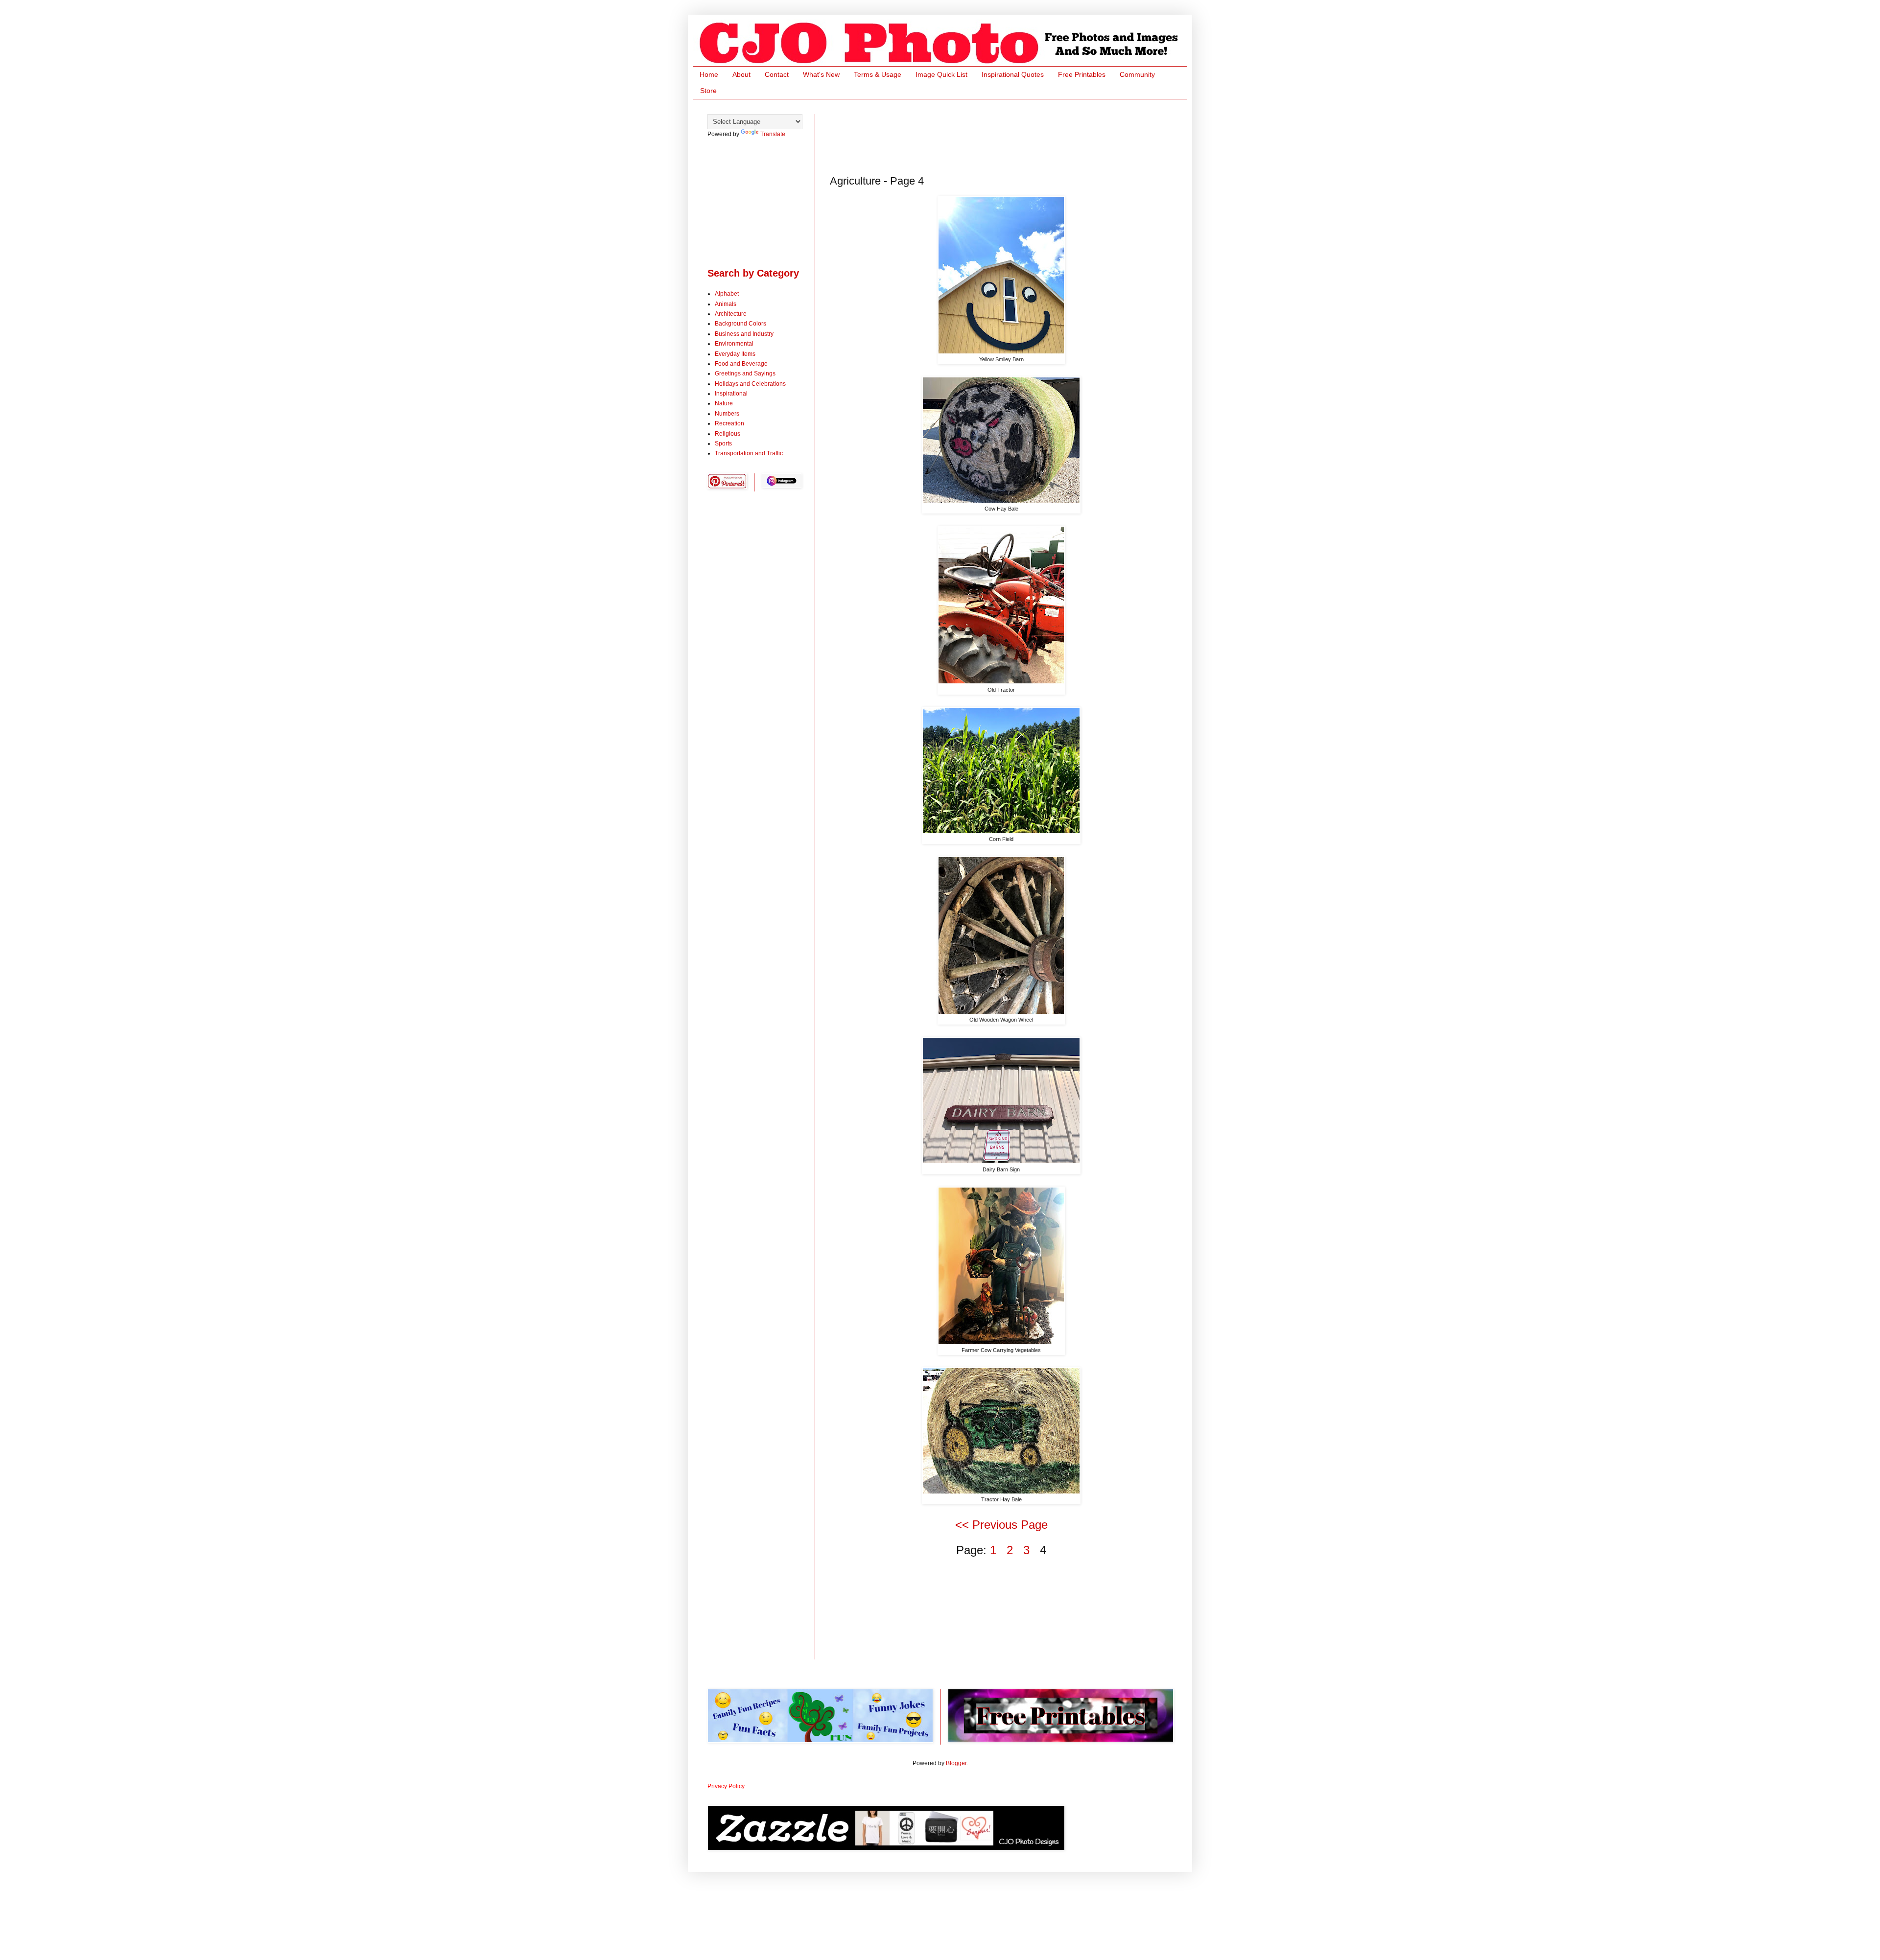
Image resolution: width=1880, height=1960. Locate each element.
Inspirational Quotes (1013, 74)
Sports (723, 443)
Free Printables (1082, 74)
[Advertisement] (1008, 136)
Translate (773, 134)
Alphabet (727, 294)
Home (709, 74)
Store (708, 91)
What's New (821, 74)
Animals (726, 304)
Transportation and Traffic (749, 453)
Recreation (729, 423)
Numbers (727, 414)
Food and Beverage (741, 364)
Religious (728, 434)
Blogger (956, 1763)
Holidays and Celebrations (750, 384)
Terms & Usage (878, 74)
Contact (777, 74)
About (741, 74)
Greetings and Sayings (745, 373)
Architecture (731, 314)
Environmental (734, 344)
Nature (724, 403)
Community (1137, 74)
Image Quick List (941, 74)
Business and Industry (744, 334)
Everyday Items (735, 354)
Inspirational (731, 394)
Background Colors (740, 324)
